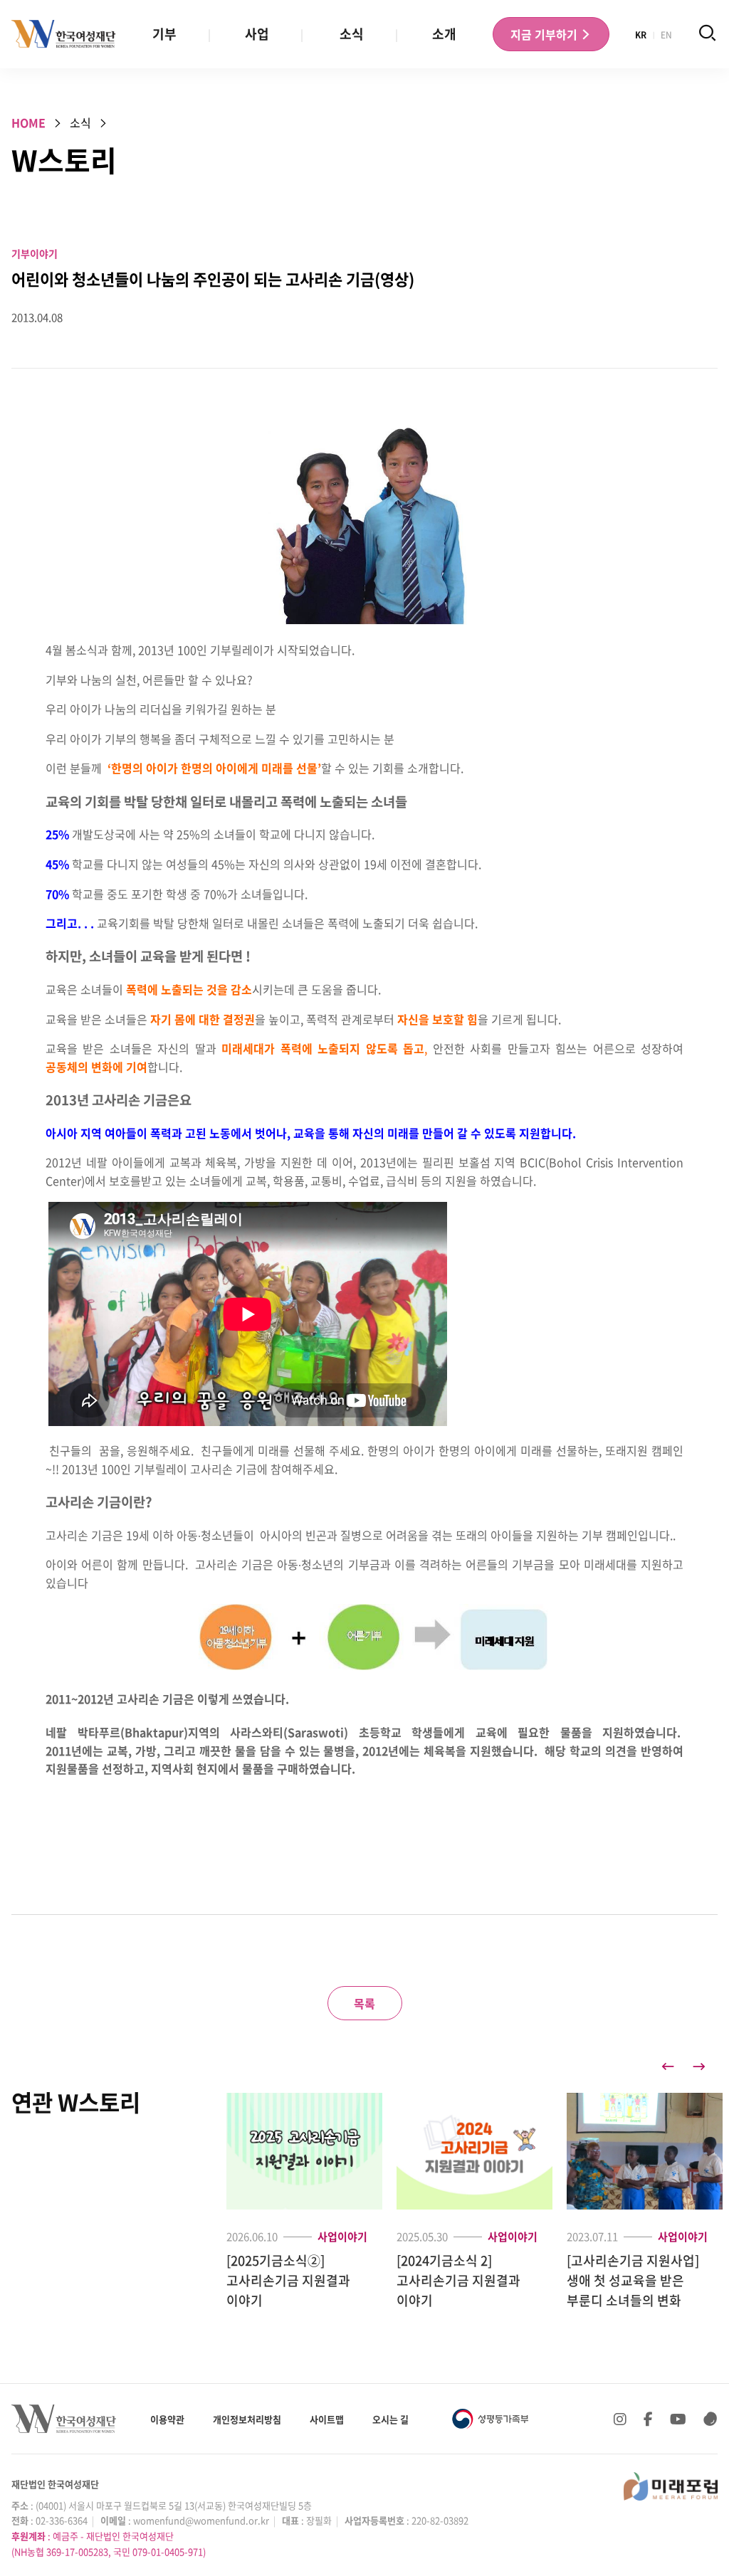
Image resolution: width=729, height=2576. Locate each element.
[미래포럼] (671, 2486)
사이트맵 (327, 2419)
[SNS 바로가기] (710, 2419)
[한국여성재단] (64, 34)
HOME (28, 122)
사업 (257, 34)
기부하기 (545, 34)
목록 (364, 2003)
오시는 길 (390, 2419)
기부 (164, 34)
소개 (444, 34)
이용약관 (167, 2419)
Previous (668, 2066)
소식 (352, 34)
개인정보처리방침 (247, 2419)
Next (699, 2066)
